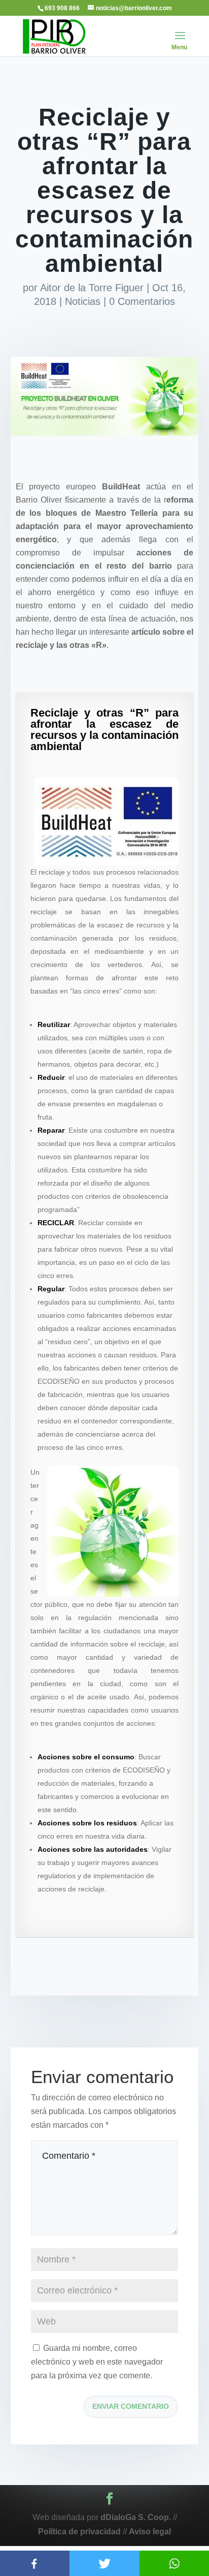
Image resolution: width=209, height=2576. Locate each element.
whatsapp (174, 2563)
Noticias (83, 301)
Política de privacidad (79, 2532)
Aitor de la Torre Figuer (92, 288)
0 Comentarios (142, 301)
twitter (104, 2563)
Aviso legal (150, 2532)
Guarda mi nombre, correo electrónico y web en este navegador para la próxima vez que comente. (97, 2362)
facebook (35, 2563)
